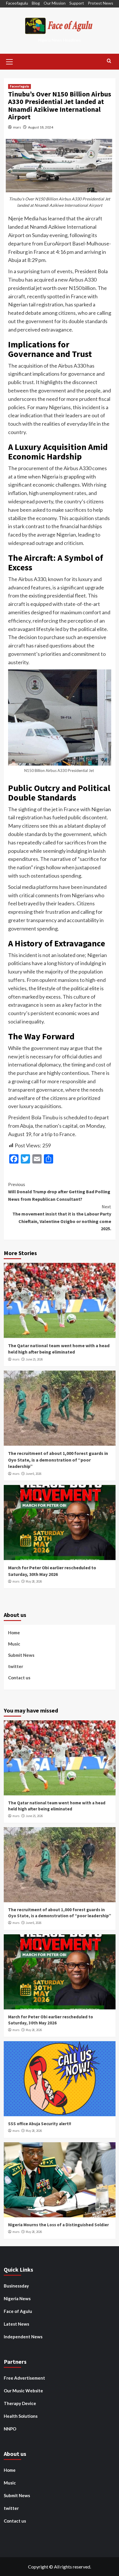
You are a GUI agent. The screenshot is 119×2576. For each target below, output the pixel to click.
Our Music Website (23, 2391)
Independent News (23, 2337)
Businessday (16, 2286)
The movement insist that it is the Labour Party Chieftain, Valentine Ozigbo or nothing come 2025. (62, 1218)
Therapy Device (20, 2403)
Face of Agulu (18, 2311)
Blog (36, 3)
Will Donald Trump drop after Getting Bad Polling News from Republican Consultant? (59, 1192)
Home (14, 1633)
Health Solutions (21, 2416)
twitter (16, 1666)
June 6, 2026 (34, 1474)
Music (14, 1644)
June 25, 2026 (34, 1359)
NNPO (10, 2429)
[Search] (109, 61)
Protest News (101, 3)
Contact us (19, 1678)
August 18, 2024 (41, 127)
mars (17, 127)
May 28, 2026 (34, 1581)
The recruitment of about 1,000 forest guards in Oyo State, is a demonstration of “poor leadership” (58, 1460)
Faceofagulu (17, 3)
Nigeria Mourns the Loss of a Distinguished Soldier (58, 2225)
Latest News (16, 2324)
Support (77, 3)
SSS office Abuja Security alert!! (40, 2124)
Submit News (21, 1655)
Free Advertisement (24, 2378)
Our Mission (55, 3)
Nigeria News (17, 2298)
